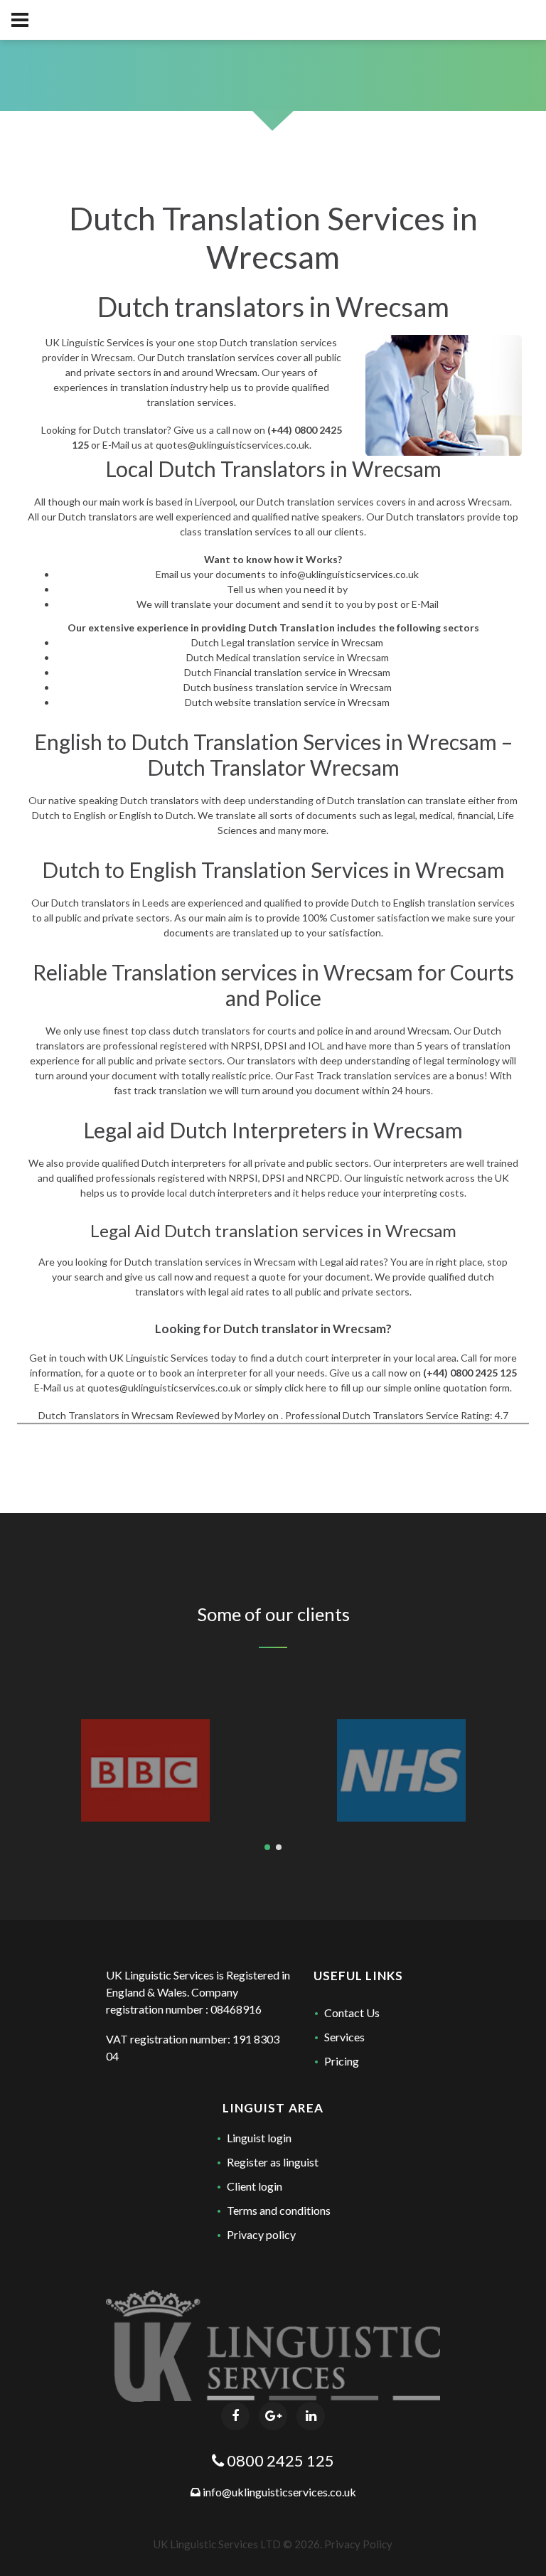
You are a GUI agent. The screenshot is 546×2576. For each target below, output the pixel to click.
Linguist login (259, 2138)
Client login (255, 2186)
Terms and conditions (279, 2210)
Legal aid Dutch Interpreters (215, 1130)
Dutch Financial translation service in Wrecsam (287, 672)
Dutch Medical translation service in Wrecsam (288, 657)
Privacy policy (261, 2234)
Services (344, 2037)
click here (305, 1388)
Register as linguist (273, 2162)
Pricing (342, 2061)
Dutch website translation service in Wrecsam (287, 702)
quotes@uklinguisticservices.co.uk (232, 445)
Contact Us (352, 2013)
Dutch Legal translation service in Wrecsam (287, 642)
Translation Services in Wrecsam (345, 742)
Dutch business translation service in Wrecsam (288, 687)
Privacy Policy (358, 2544)
